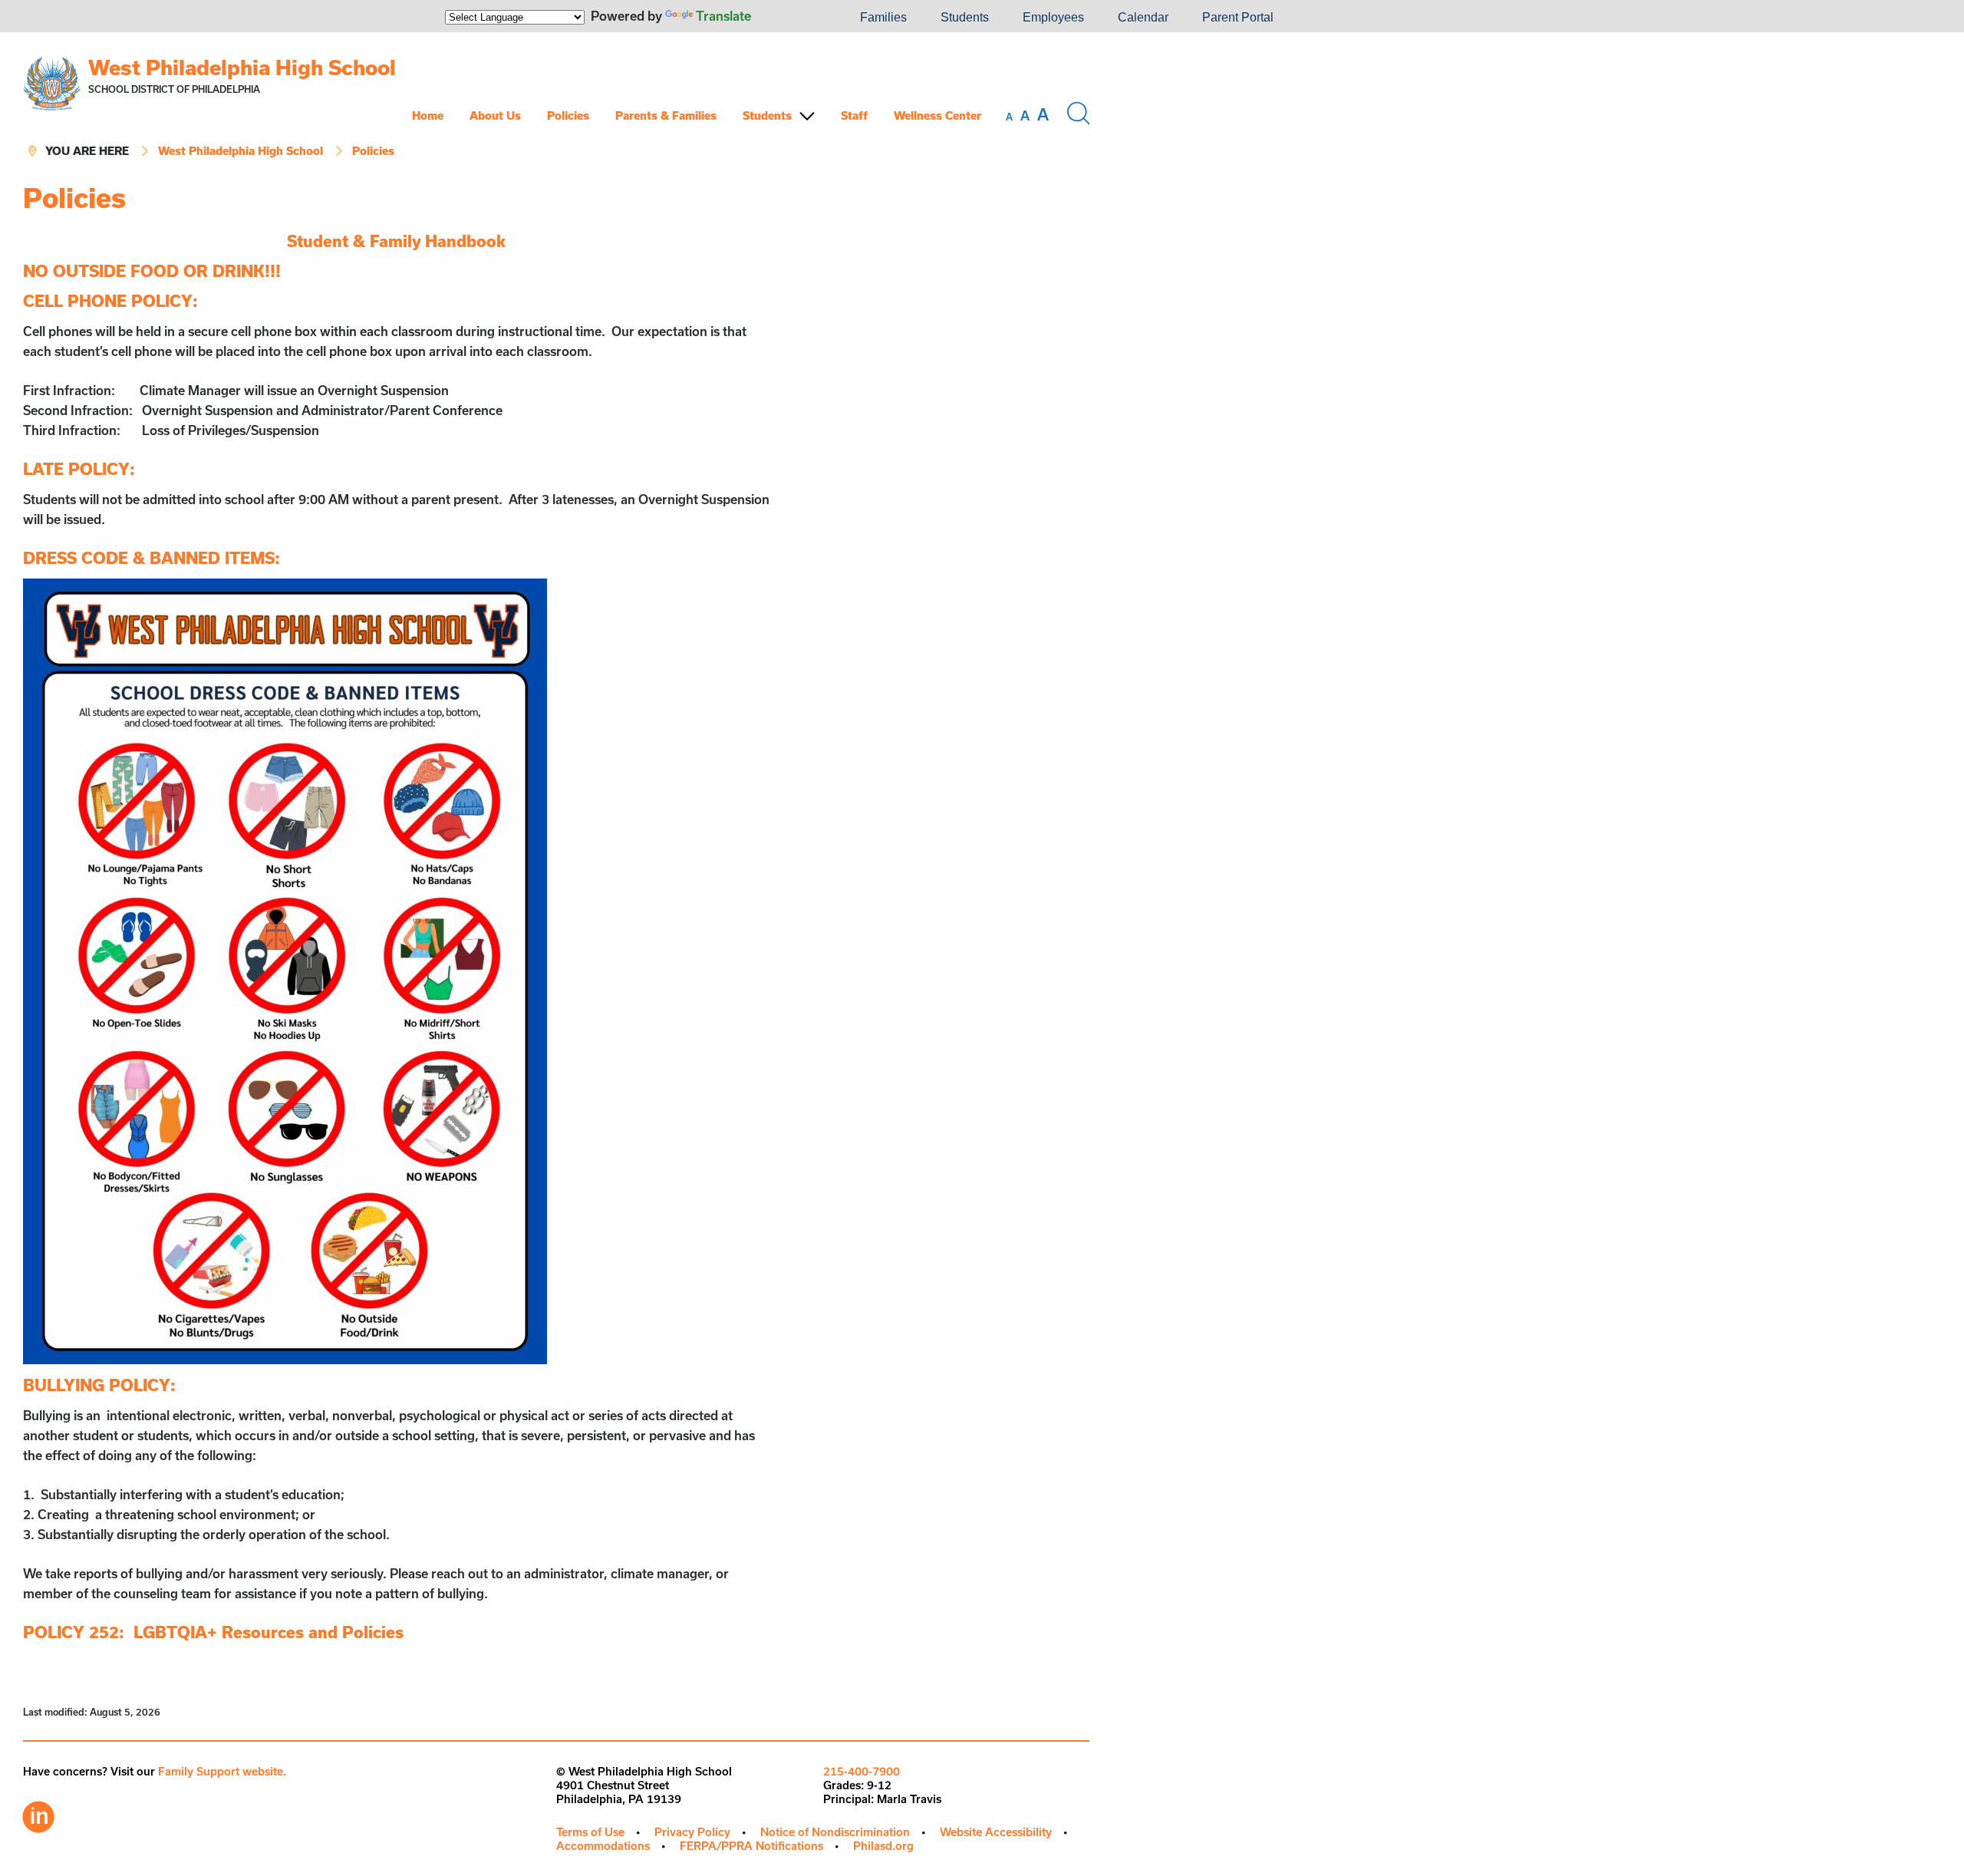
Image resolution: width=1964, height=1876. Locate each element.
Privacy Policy (692, 1832)
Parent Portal (1238, 17)
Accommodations (603, 1846)
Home (428, 115)
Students (965, 17)
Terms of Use (590, 1832)
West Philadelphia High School (242, 67)
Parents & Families (666, 115)
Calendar (1143, 17)
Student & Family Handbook (396, 241)
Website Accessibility (996, 1832)
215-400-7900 (862, 1771)
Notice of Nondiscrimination (835, 1832)
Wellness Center (938, 115)
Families (883, 17)
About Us (495, 115)
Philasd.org (883, 1846)
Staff (854, 115)
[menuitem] (791, 18)
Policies (568, 115)
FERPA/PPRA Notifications (751, 1846)
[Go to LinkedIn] (38, 1813)
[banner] (556, 108)
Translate (723, 16)
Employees (1053, 17)
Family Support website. (222, 1771)
